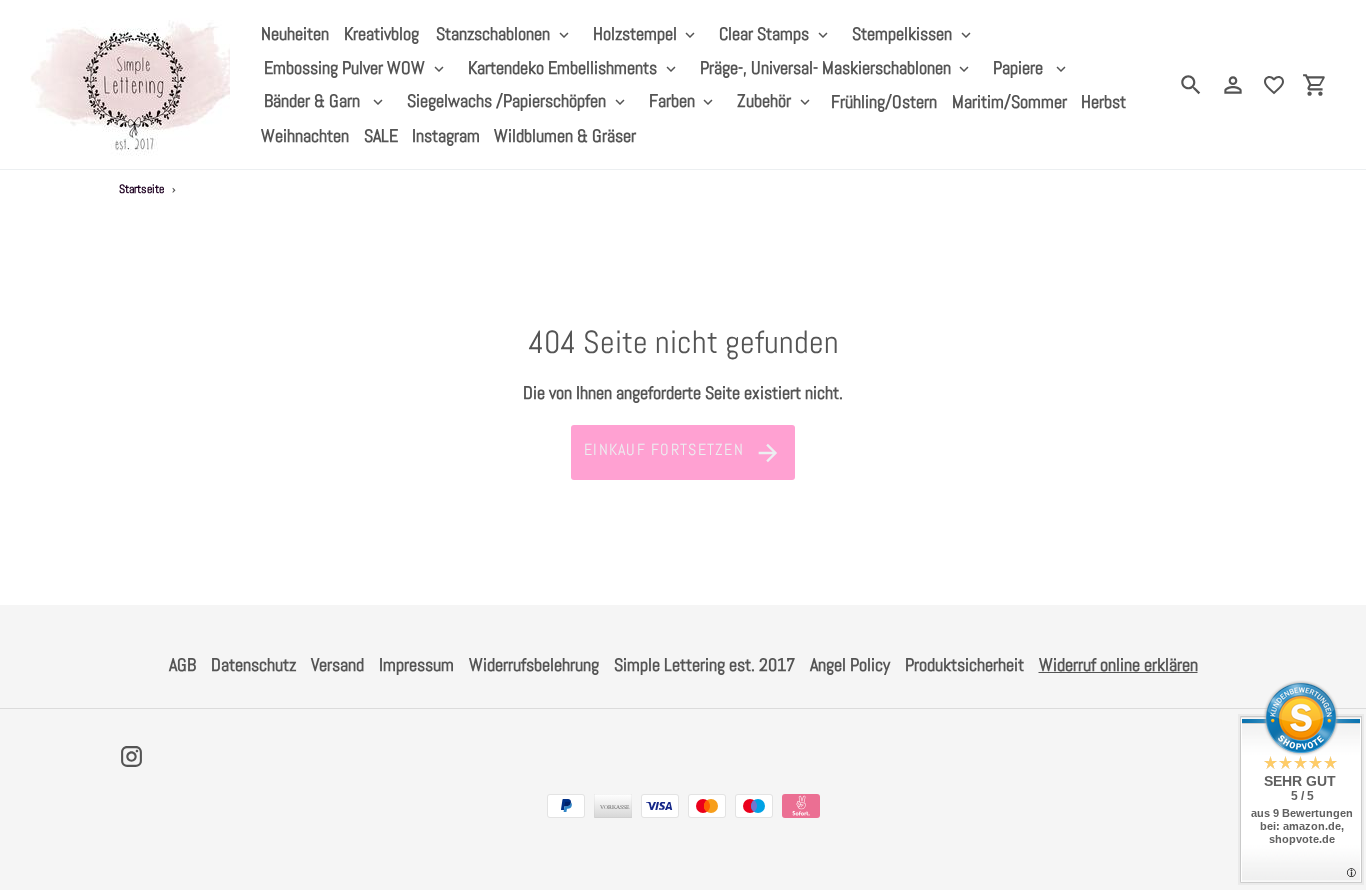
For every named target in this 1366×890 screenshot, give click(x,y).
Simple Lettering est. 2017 (704, 664)
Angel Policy (850, 664)
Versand (337, 664)
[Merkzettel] (1274, 85)
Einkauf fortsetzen (664, 449)
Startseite (141, 189)
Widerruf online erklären (1118, 664)
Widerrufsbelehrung (534, 664)
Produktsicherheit (964, 664)
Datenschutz (253, 664)
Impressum (416, 664)
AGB (182, 664)
